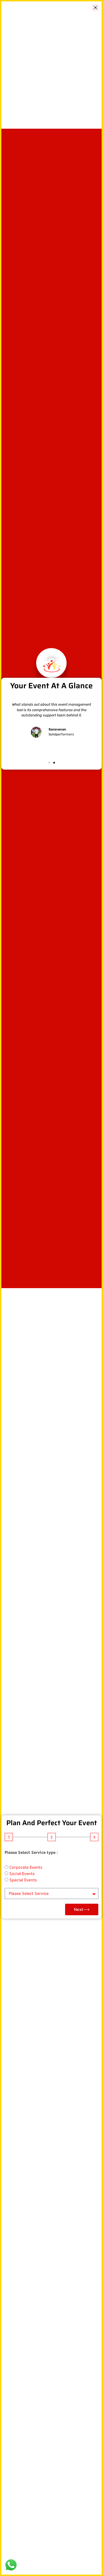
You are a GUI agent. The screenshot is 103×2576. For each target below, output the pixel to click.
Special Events (23, 1880)
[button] (95, 8)
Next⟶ (82, 1909)
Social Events (22, 1874)
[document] (51, 1288)
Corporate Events (26, 1867)
